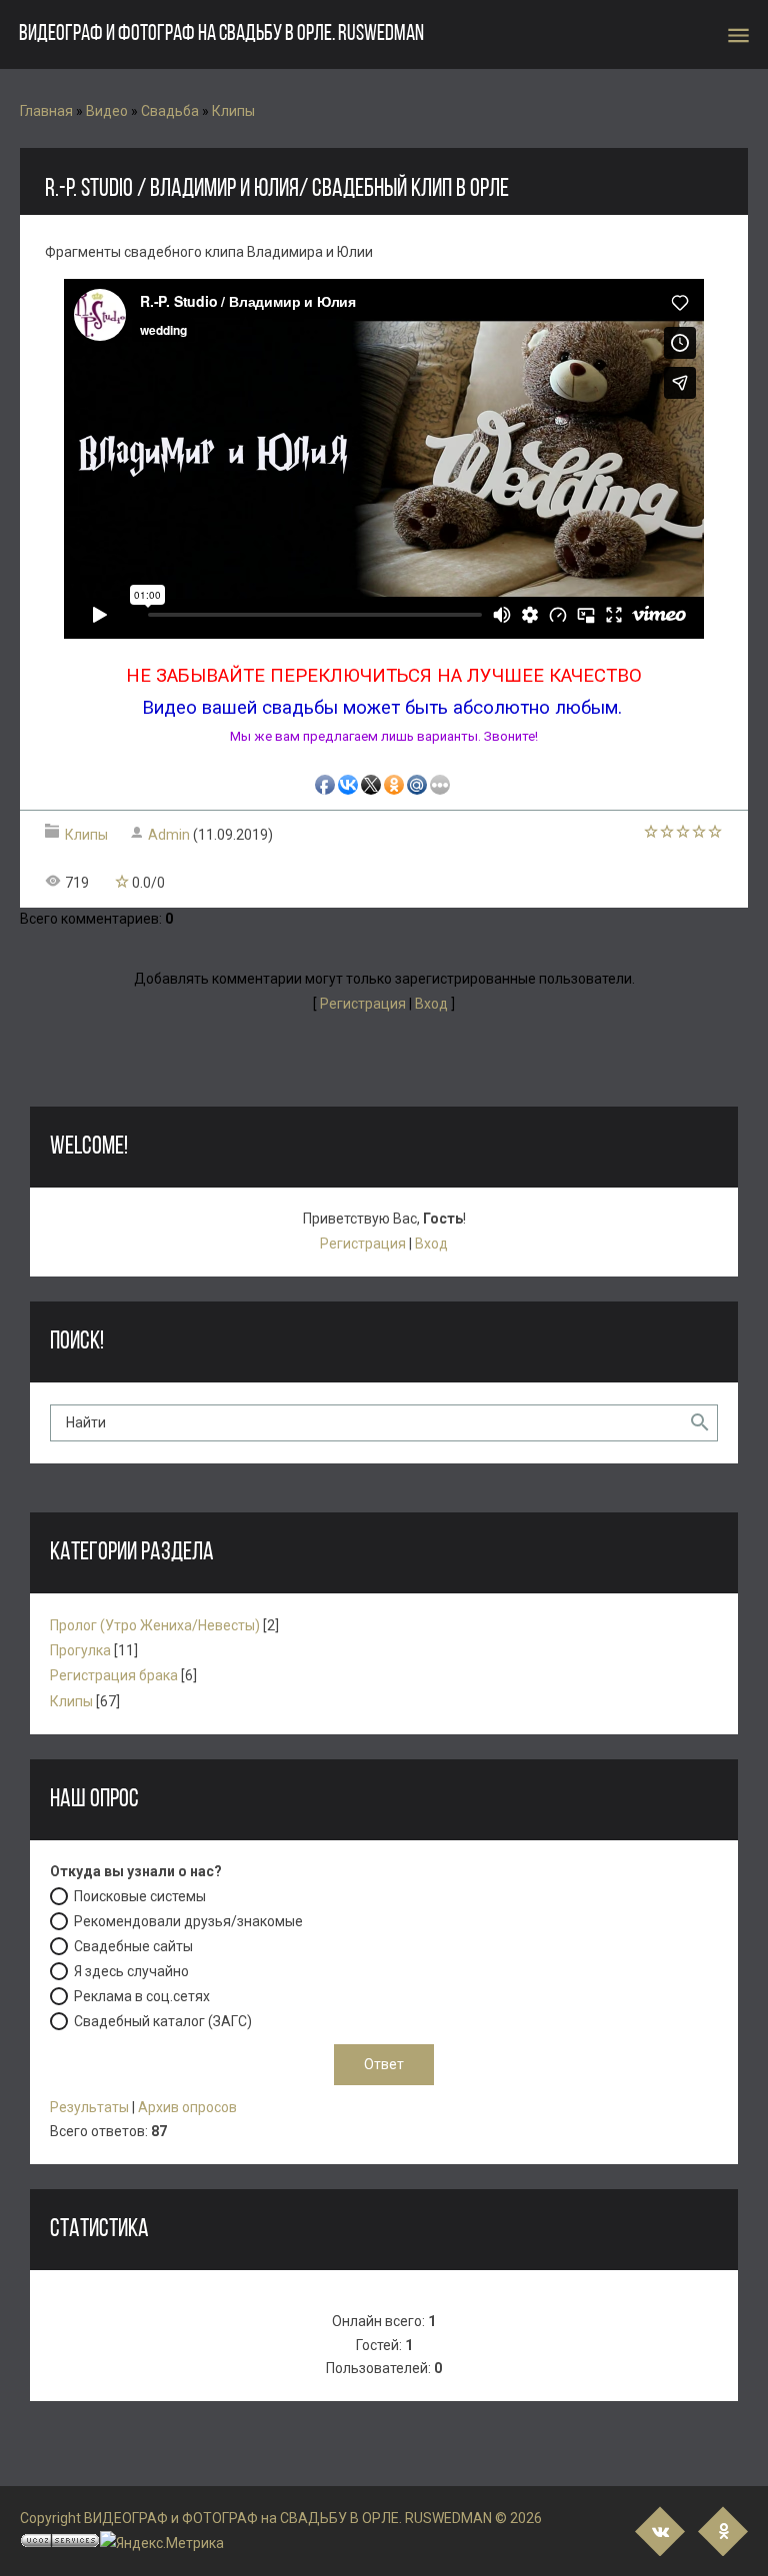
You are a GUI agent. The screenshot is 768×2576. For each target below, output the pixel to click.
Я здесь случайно (131, 1970)
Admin (169, 835)
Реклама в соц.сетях (142, 1995)
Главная (46, 111)
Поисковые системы (140, 1895)
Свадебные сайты (133, 1945)
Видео (107, 111)
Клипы (233, 111)
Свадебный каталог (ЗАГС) (163, 2020)
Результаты (89, 2107)
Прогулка (80, 1650)
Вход (431, 1004)
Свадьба (170, 111)
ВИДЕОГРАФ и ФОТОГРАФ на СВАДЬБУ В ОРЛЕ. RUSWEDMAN (221, 34)
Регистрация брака (114, 1675)
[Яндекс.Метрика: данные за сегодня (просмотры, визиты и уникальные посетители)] (162, 2544)
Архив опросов (187, 2107)
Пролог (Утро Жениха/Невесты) (155, 1625)
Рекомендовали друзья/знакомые (188, 1920)
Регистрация (363, 1004)
